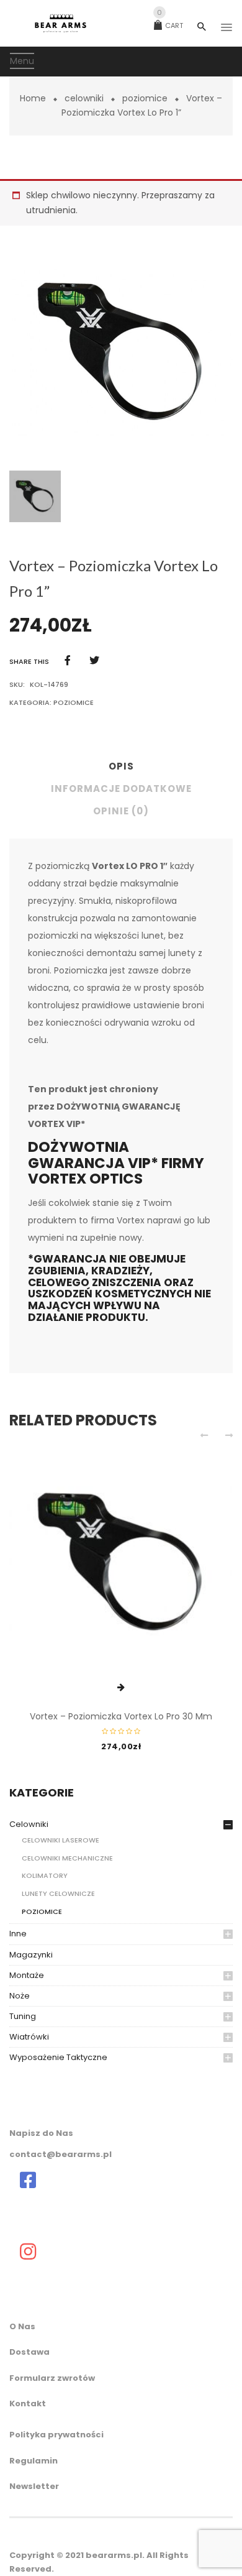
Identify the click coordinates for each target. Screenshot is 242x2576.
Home (33, 98)
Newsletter (34, 2486)
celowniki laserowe (60, 1840)
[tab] (121, 770)
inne (18, 1934)
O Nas (22, 2326)
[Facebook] (68, 660)
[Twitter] (94, 660)
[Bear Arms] (28, 2180)
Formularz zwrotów (52, 2378)
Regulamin (34, 2461)
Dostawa (29, 2352)
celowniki (84, 98)
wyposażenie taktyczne (58, 2057)
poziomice (145, 98)
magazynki (31, 1955)
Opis (121, 766)
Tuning (23, 2016)
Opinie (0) (121, 811)
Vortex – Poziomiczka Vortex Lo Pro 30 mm (121, 1716)
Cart (170, 25)
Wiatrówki (29, 2037)
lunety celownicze (58, 1893)
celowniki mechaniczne (67, 1858)
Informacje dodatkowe (121, 789)
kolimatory (45, 1875)
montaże (27, 1975)
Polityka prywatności (56, 2435)
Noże (20, 1996)
